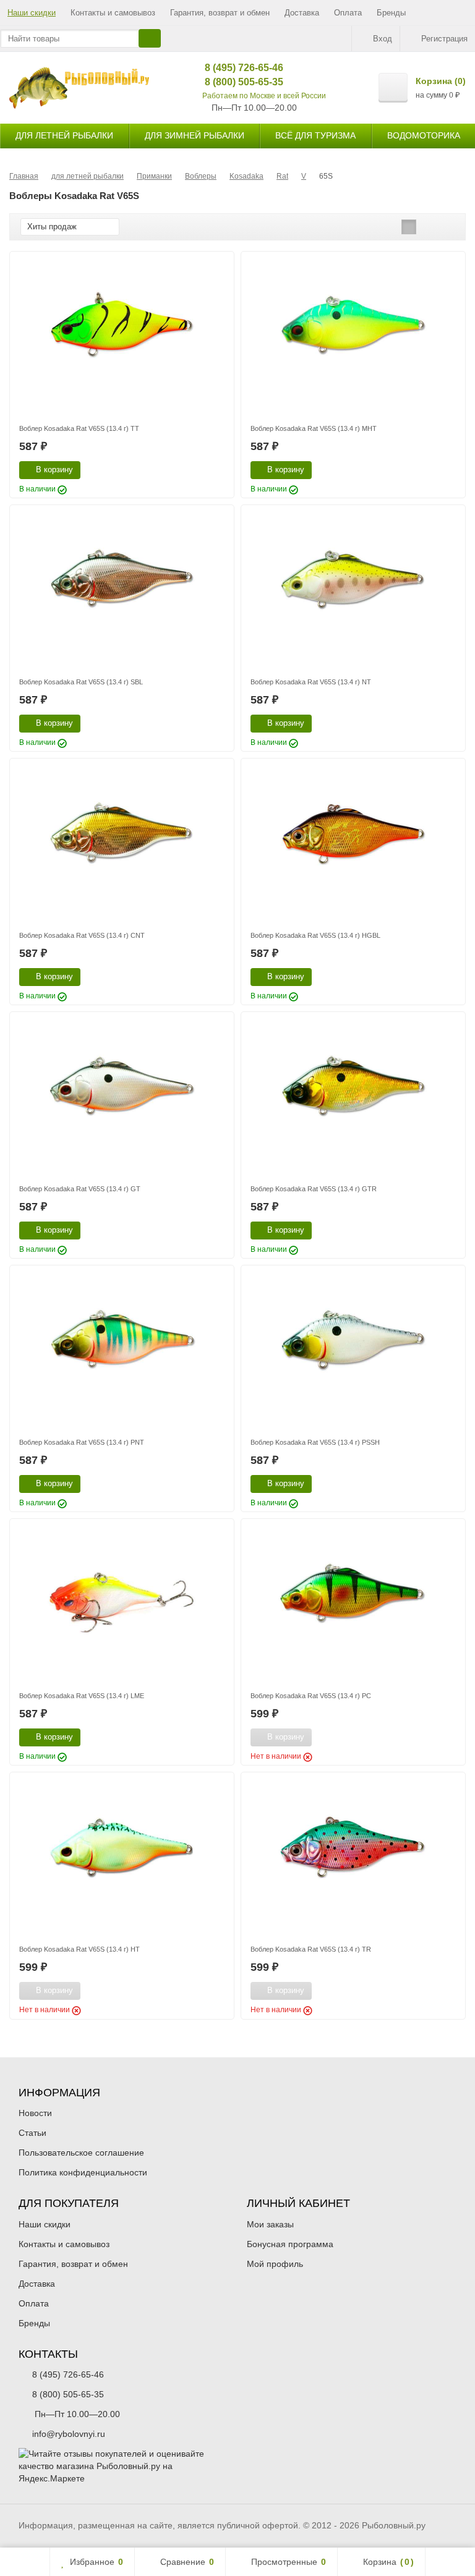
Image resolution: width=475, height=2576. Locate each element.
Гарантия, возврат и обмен (220, 13)
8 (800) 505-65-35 (234, 82)
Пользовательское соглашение (81, 2153)
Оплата (348, 13)
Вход (383, 39)
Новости (35, 2113)
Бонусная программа (290, 2244)
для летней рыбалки (64, 135)
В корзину (54, 470)
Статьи (32, 2133)
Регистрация (444, 39)
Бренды (391, 13)
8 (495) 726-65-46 (234, 68)
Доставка (302, 13)
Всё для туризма (315, 135)
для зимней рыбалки (195, 135)
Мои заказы (270, 2224)
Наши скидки (32, 13)
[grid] (409, 227)
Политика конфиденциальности (83, 2172)
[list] (428, 227)
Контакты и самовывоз (113, 13)
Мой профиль (275, 2264)
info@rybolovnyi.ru (69, 2434)
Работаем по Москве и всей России (264, 96)
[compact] (447, 227)
